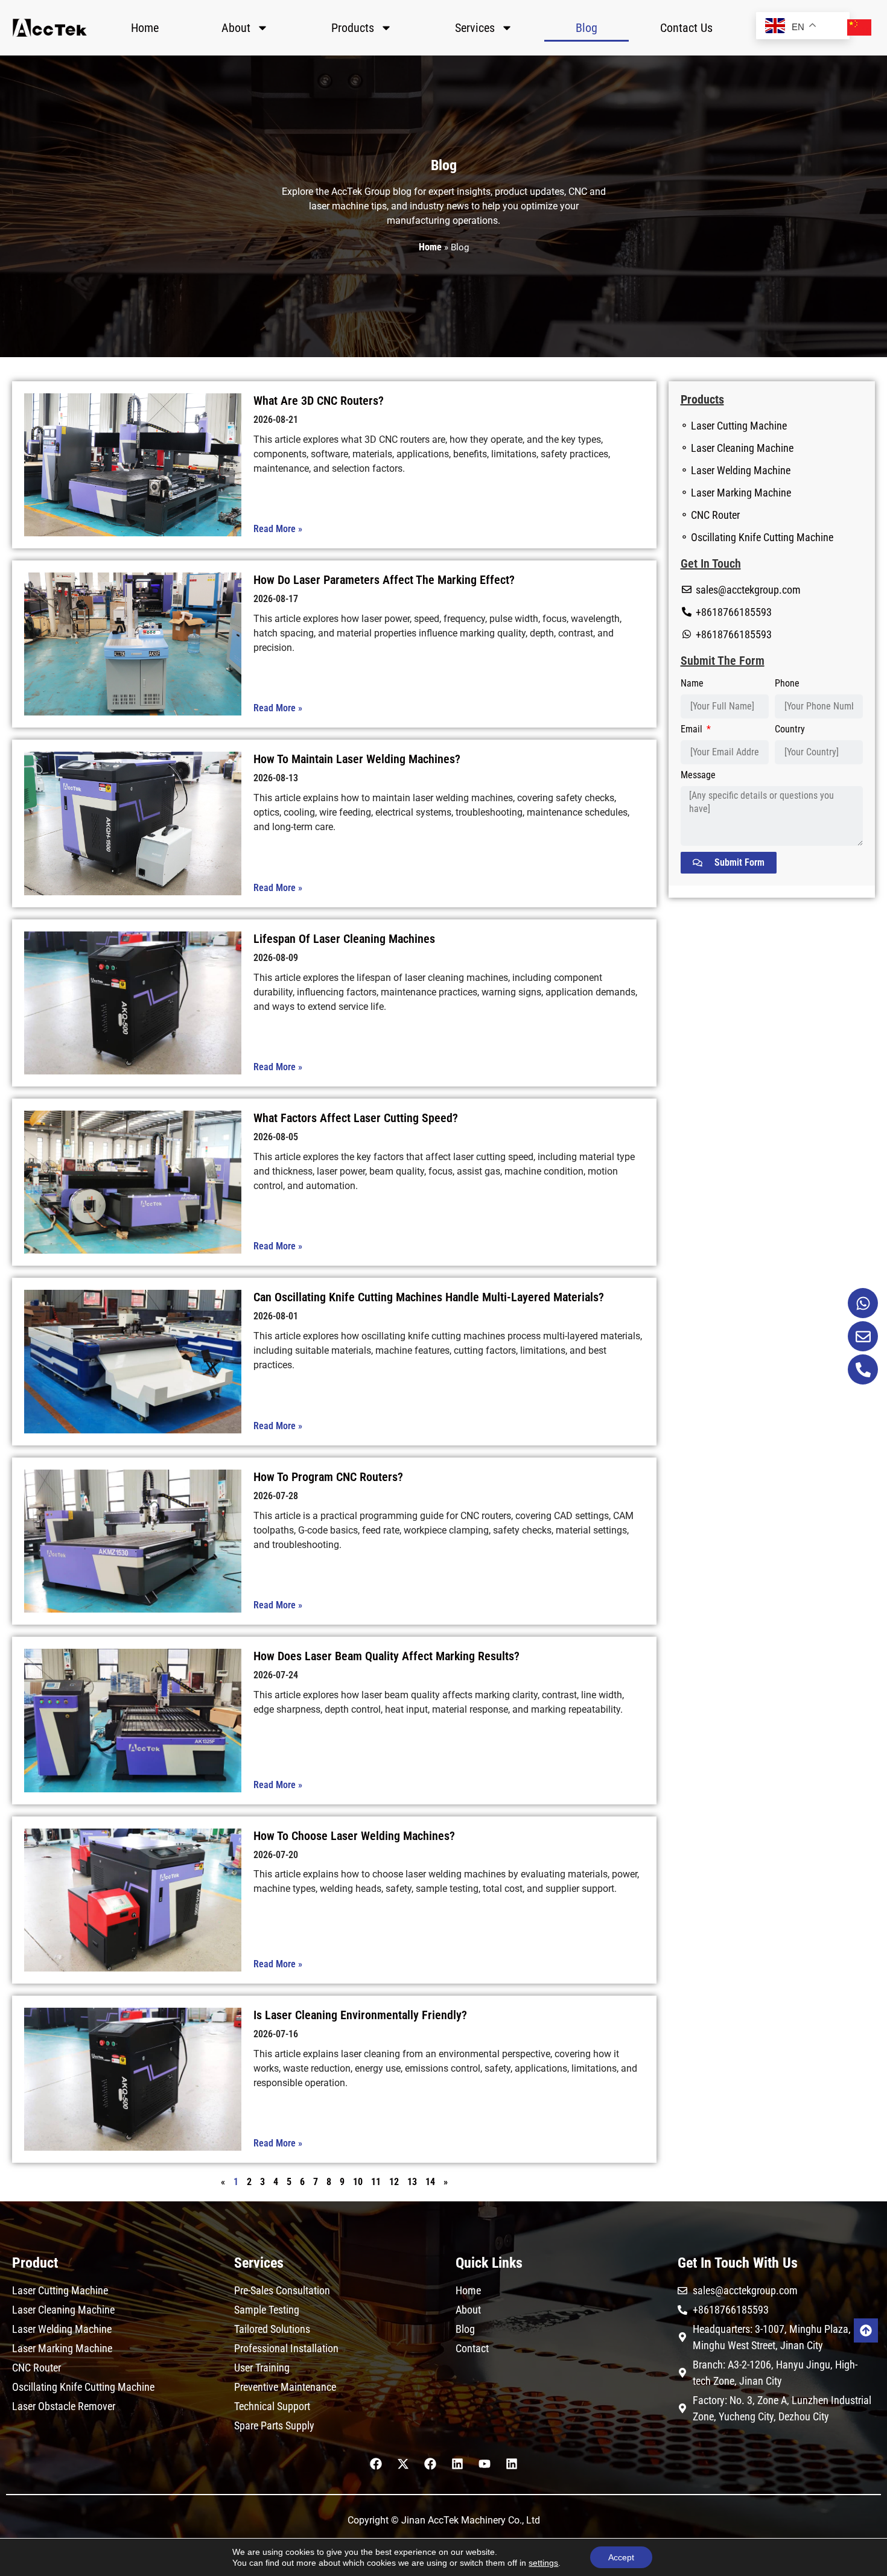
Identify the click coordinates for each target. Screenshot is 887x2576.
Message (698, 776)
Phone (787, 684)
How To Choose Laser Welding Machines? (354, 1836)
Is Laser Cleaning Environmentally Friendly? (360, 2015)
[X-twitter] (403, 2464)
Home (145, 28)
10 (358, 2182)
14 (430, 2182)
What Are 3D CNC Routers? (319, 401)
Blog (587, 28)
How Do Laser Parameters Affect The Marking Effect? (384, 580)
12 (394, 2182)
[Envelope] (863, 1336)
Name (692, 684)
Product (35, 2263)
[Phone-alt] (863, 1369)
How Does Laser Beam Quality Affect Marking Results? (386, 1656)
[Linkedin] (457, 2464)
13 (412, 2182)
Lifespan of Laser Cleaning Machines (344, 939)
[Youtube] (485, 2464)
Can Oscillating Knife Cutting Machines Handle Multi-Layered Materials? (429, 1297)
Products (353, 28)
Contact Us (686, 28)
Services (475, 28)
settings (543, 2563)
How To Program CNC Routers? (328, 1477)
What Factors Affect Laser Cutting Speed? (356, 1118)
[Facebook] (376, 2464)
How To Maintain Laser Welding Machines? (357, 759)
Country (790, 730)
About (236, 28)
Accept (621, 2557)
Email (693, 730)
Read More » (278, 529)
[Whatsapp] (863, 1303)
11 (376, 2182)
